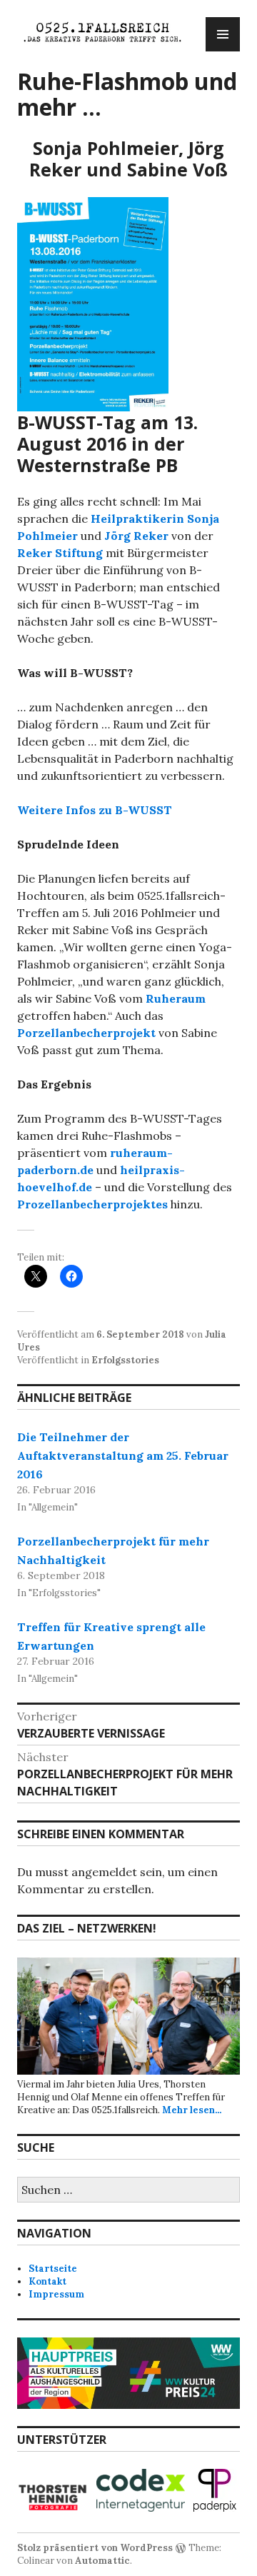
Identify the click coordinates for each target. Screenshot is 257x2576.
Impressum (56, 2294)
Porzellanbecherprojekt (86, 1033)
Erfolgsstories (125, 1360)
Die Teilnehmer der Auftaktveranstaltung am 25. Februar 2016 (123, 1455)
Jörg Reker (136, 536)
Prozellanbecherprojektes (92, 1204)
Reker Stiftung (60, 553)
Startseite (53, 2269)
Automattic (102, 2561)
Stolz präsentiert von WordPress (95, 2548)
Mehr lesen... (192, 2110)
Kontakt (47, 2281)
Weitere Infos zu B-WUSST (95, 810)
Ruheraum (176, 998)
